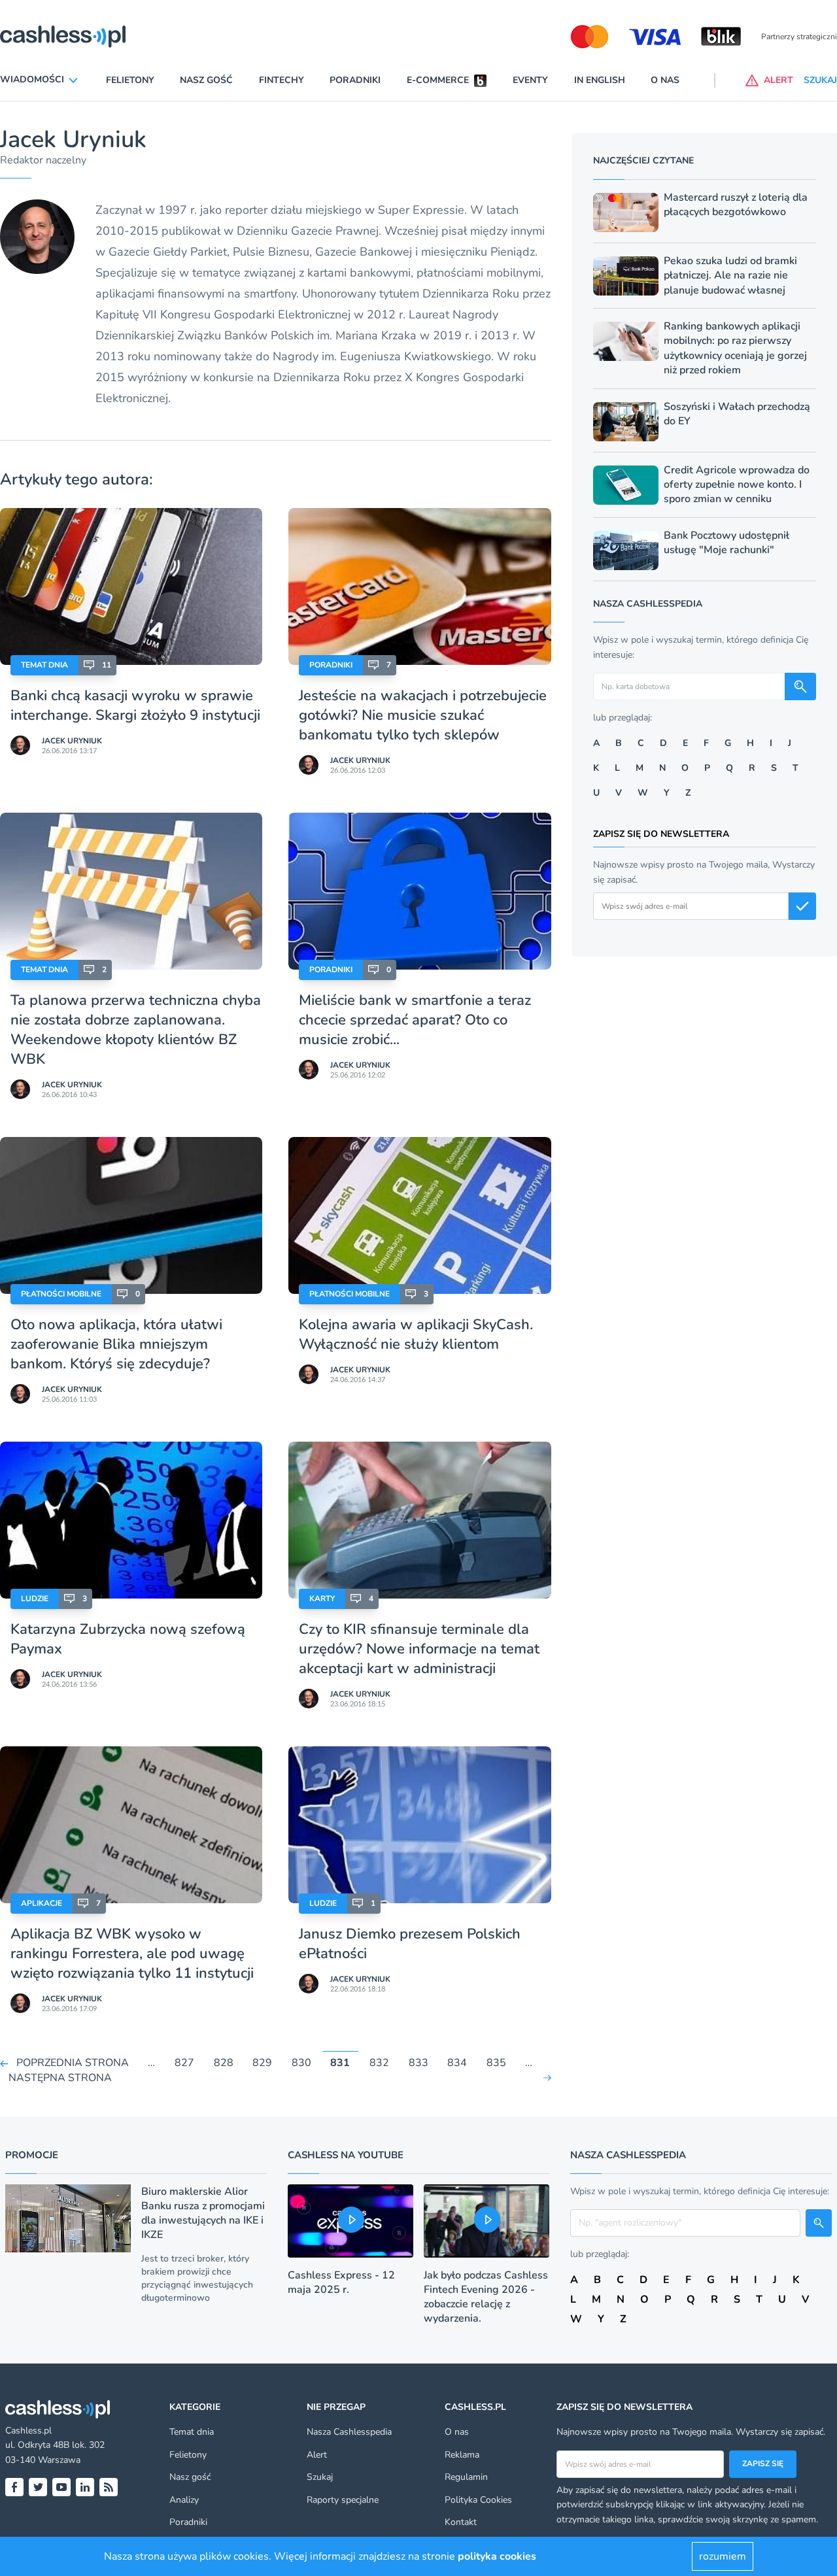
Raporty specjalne (343, 2500)
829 (262, 2063)
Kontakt (461, 2522)
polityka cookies (497, 2556)
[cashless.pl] (63, 37)
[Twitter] (38, 2487)
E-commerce (438, 80)
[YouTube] (61, 2487)
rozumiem (723, 2556)
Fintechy (282, 80)
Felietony (130, 80)
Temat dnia (44, 665)
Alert (317, 2455)
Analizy (184, 2500)
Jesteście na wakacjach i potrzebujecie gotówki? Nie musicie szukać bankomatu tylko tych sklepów (423, 715)
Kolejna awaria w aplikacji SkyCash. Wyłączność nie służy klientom (416, 1334)
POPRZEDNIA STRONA (73, 2063)
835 (496, 2063)
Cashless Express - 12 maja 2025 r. (341, 2282)
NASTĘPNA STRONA (60, 2078)
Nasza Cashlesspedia (349, 2432)
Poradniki (355, 80)
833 (418, 2063)
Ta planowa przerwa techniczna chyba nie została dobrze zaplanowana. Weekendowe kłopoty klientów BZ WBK (136, 1030)
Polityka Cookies (478, 2500)
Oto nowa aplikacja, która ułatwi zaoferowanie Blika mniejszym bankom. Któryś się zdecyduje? (116, 1344)
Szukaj (320, 2477)
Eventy (530, 80)
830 (301, 2063)
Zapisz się (763, 2464)
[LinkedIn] (85, 2487)
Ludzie (35, 1599)
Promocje (32, 2155)
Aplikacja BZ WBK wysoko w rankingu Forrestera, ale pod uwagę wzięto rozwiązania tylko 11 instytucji (132, 1954)
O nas (665, 80)
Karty (322, 1599)
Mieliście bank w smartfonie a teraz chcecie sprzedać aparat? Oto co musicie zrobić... (415, 1020)
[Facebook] (14, 2487)
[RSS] (109, 2487)
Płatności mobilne (61, 1294)
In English (600, 80)
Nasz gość (206, 80)
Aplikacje (42, 1903)
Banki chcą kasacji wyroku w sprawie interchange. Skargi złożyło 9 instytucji (135, 705)
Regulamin (466, 2477)
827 (184, 2063)
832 (379, 2063)
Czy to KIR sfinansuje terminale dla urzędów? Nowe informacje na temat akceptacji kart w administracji (419, 1649)
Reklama (462, 2455)
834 (457, 2063)
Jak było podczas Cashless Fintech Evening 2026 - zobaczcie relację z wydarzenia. (486, 2297)
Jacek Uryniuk (72, 741)
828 (224, 2063)
